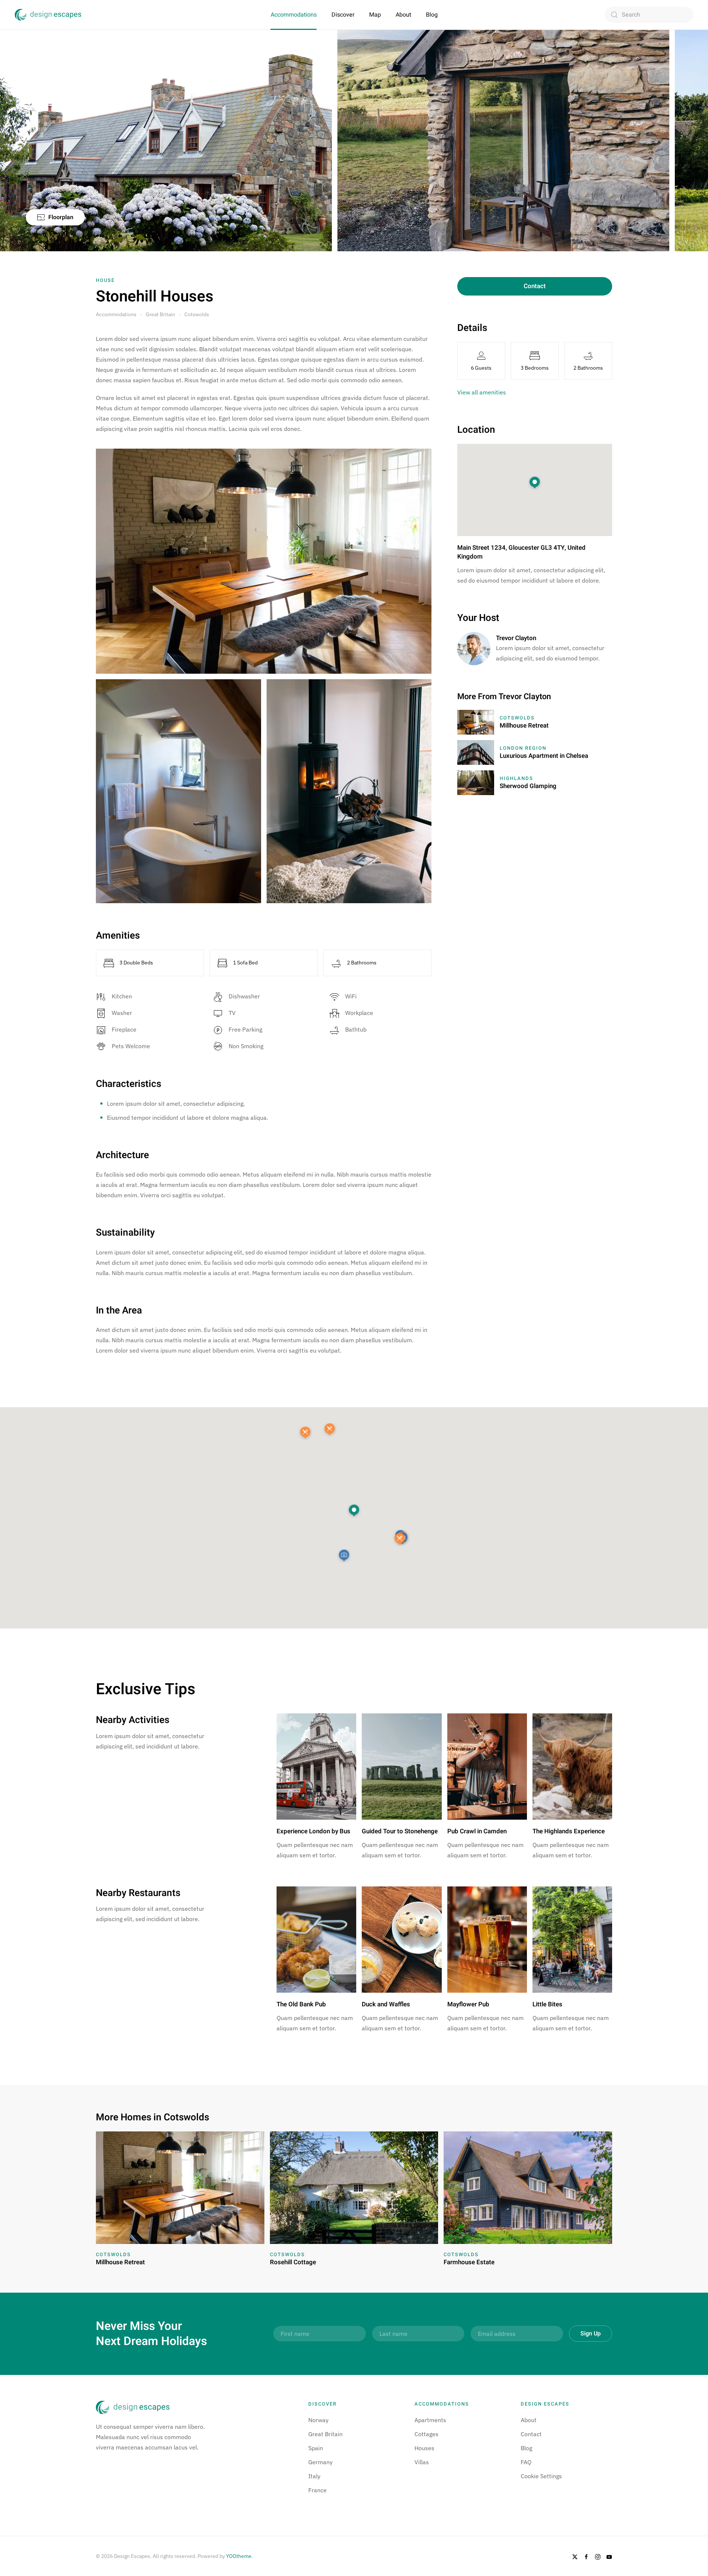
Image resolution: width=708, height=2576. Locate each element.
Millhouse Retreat (524, 726)
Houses (424, 2448)
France (317, 2490)
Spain (316, 2448)
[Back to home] (48, 15)
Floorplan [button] (61, 217)
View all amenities (482, 392)
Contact (535, 286)
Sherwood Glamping (528, 786)
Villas (422, 2462)
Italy (314, 2476)
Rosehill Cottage (293, 2262)
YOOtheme (239, 2556)
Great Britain (325, 2434)
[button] (354, 1511)
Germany (320, 2462)
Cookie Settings (541, 2476)
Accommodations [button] (294, 15)
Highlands (516, 778)
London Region (523, 748)
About (403, 15)
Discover (343, 15)
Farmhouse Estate (469, 2262)
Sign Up (591, 2334)
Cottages (426, 2434)
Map (375, 15)
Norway (318, 2420)
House (105, 280)
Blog (432, 15)
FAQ (526, 2462)
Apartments (430, 2420)
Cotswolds (517, 718)
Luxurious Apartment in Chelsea (544, 756)
